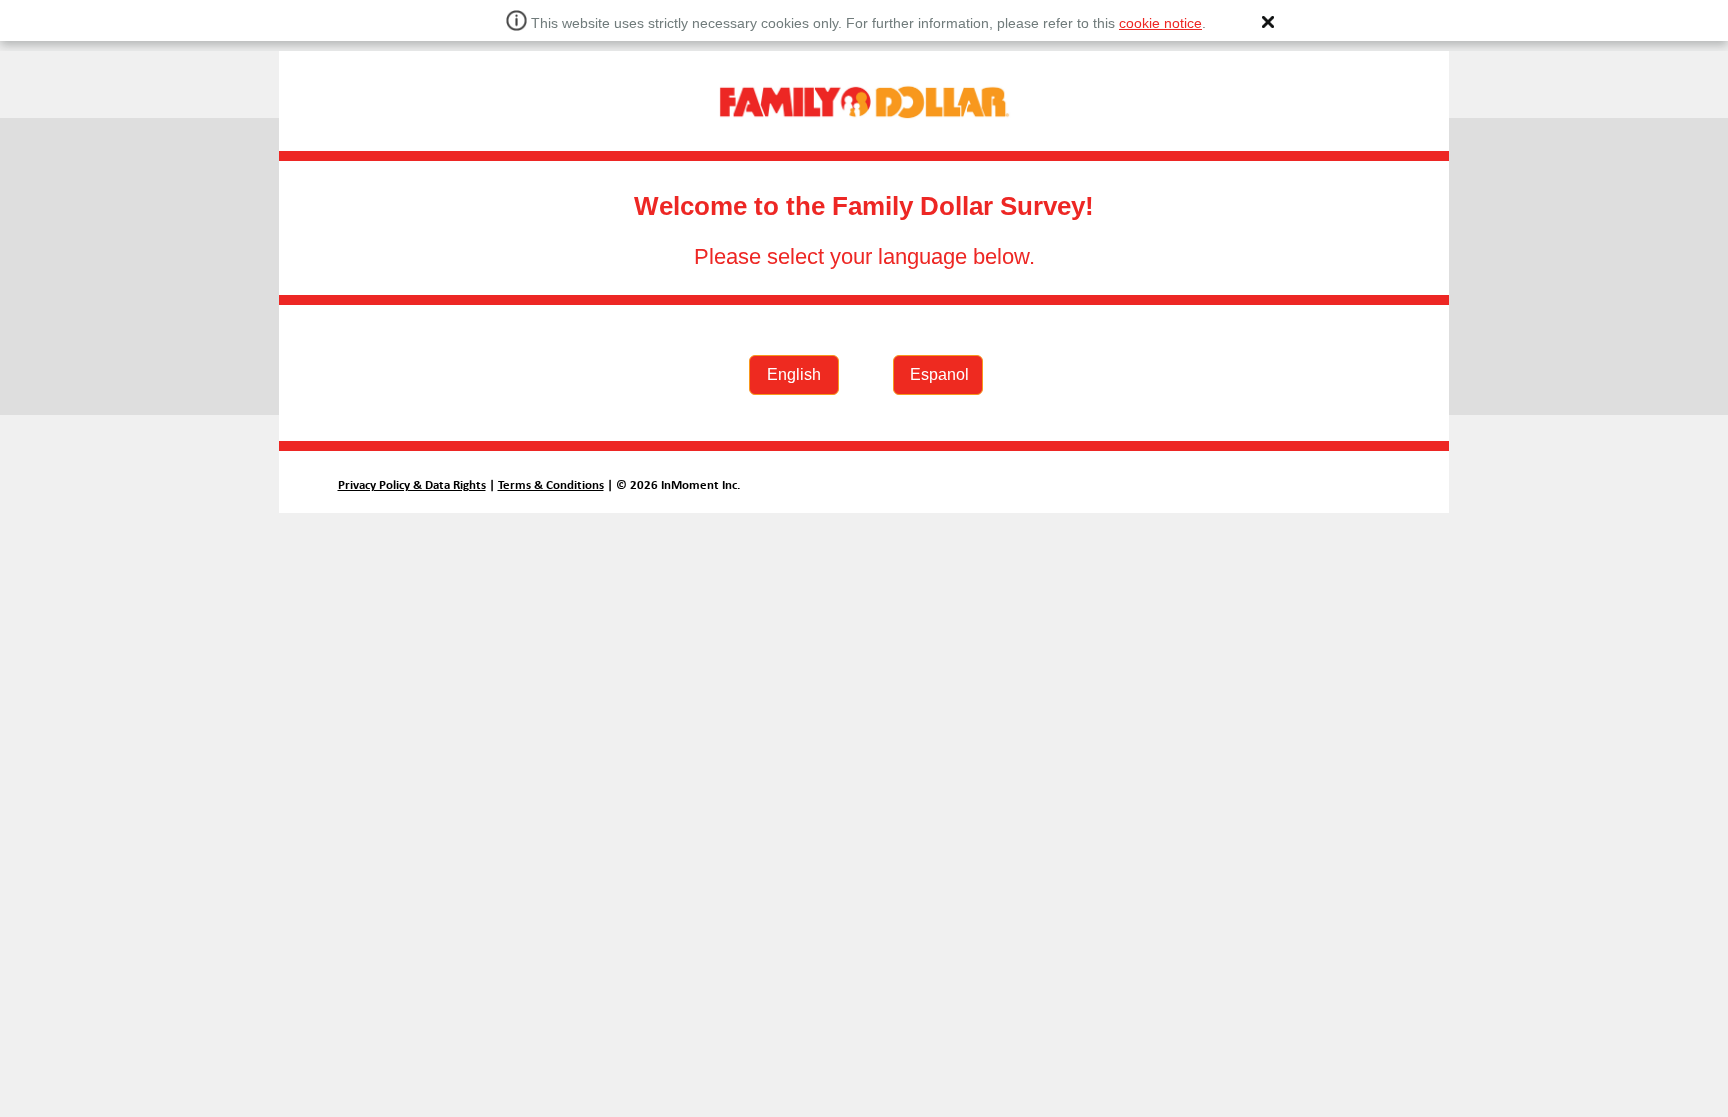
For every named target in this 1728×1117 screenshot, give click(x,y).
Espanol (939, 374)
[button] (1268, 22)
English (794, 374)
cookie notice (1160, 23)
